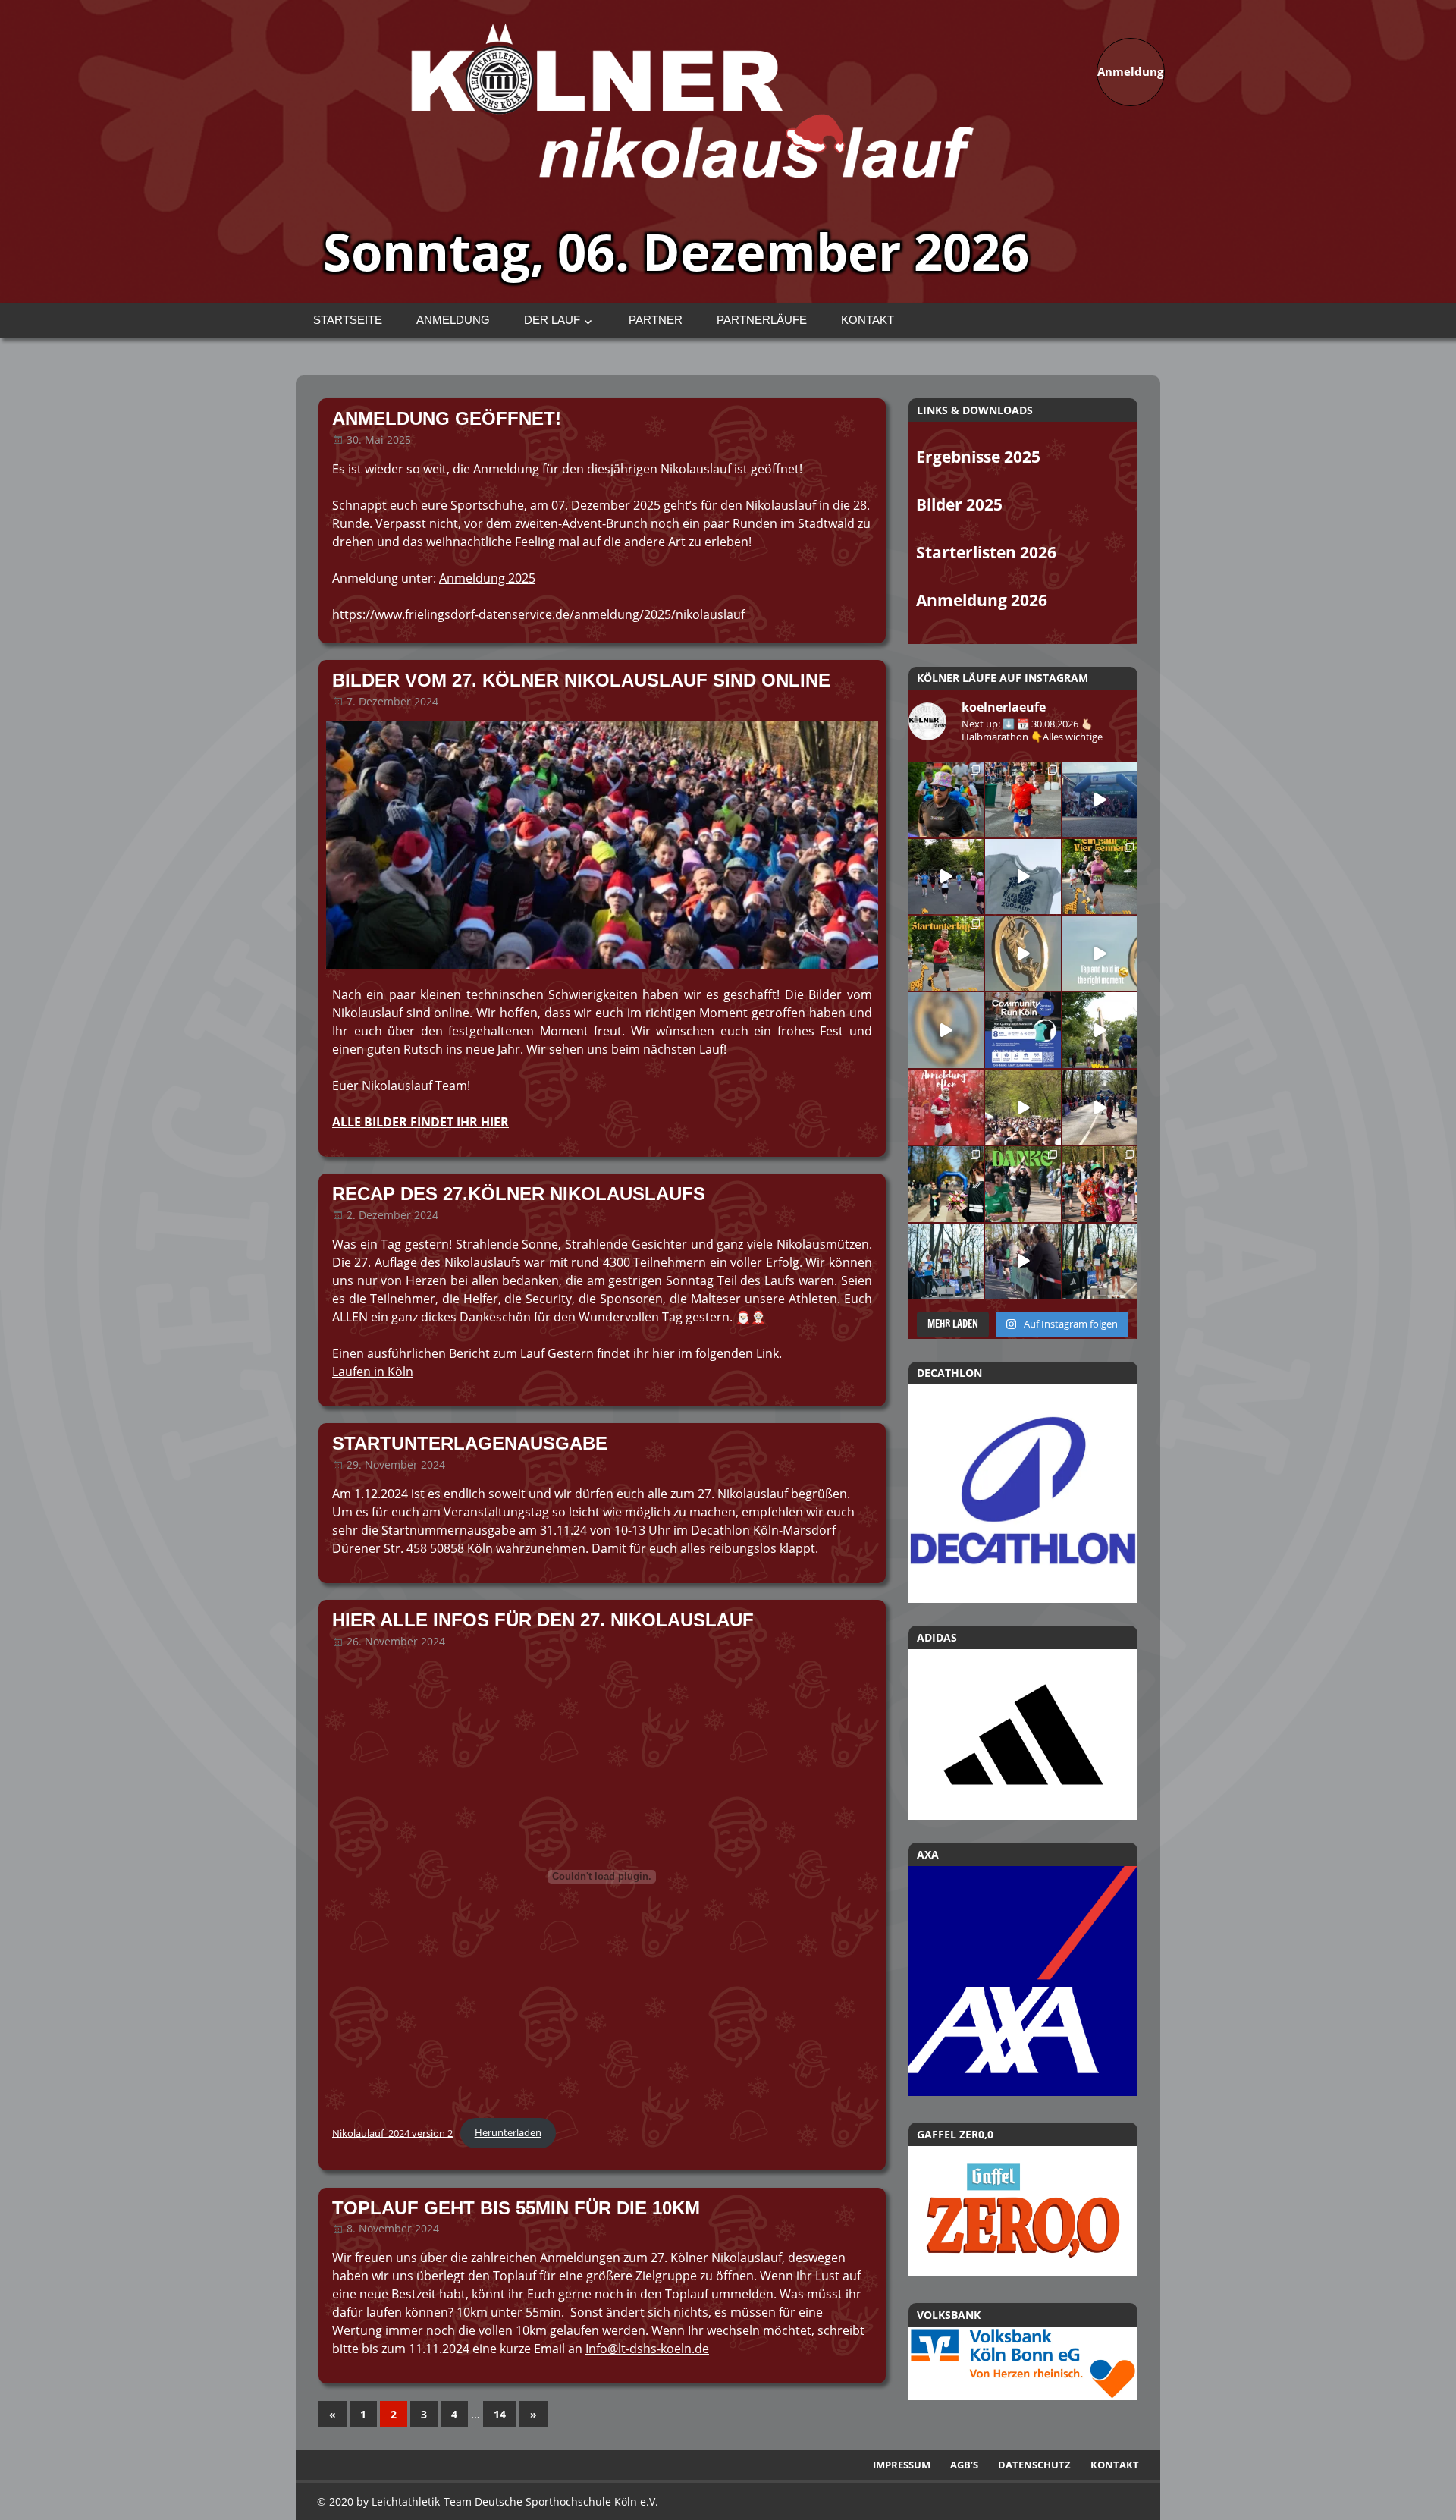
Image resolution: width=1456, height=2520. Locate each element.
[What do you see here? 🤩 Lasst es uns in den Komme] (946, 1030)
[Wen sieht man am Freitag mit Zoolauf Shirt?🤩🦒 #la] (1023, 877)
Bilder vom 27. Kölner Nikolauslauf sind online (581, 680)
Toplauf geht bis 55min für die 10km (516, 2208)
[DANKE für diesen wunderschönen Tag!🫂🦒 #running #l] (1100, 799)
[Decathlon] (1023, 1494)
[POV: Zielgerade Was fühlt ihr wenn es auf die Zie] (1100, 1107)
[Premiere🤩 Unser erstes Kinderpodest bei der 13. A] (946, 1261)
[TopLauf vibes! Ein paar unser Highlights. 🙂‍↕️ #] (1023, 799)
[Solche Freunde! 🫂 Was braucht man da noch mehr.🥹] (1023, 1261)
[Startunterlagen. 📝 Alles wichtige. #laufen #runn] (946, 953)
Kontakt (868, 320)
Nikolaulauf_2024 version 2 (392, 2132)
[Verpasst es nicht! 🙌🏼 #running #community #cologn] (1023, 1030)
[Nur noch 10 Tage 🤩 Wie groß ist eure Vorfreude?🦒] (1023, 953)
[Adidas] (1023, 1734)
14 (500, 2414)
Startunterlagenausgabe (470, 1443)
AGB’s (964, 2465)
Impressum (902, 2465)
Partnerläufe (762, 320)
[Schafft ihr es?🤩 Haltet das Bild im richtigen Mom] (1100, 953)
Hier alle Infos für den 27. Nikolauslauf (543, 1620)
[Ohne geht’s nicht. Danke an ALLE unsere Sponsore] (946, 1184)
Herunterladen (508, 2132)
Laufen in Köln (373, 1372)
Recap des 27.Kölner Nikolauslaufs (519, 1194)
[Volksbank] (1023, 2396)
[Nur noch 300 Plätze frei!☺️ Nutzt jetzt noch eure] (1100, 1030)
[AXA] (1023, 2091)
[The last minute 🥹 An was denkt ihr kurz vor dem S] (1023, 1107)
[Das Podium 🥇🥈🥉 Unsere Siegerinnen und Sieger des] (1100, 1261)
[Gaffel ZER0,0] (1023, 2271)
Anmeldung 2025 (487, 578)
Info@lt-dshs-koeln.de (647, 2349)
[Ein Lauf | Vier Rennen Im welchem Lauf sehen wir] (1100, 877)
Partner (656, 320)
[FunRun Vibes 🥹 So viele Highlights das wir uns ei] (946, 799)
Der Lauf (552, 320)
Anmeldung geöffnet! (447, 418)
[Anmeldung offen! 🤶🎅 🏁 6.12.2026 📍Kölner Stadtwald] (946, 1107)
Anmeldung (453, 320)
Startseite (348, 320)
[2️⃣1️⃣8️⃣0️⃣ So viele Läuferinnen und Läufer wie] (1023, 1184)
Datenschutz (1034, 2465)
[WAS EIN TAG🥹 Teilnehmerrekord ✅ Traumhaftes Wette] (1100, 1184)
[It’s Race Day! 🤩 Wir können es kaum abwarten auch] (946, 877)
